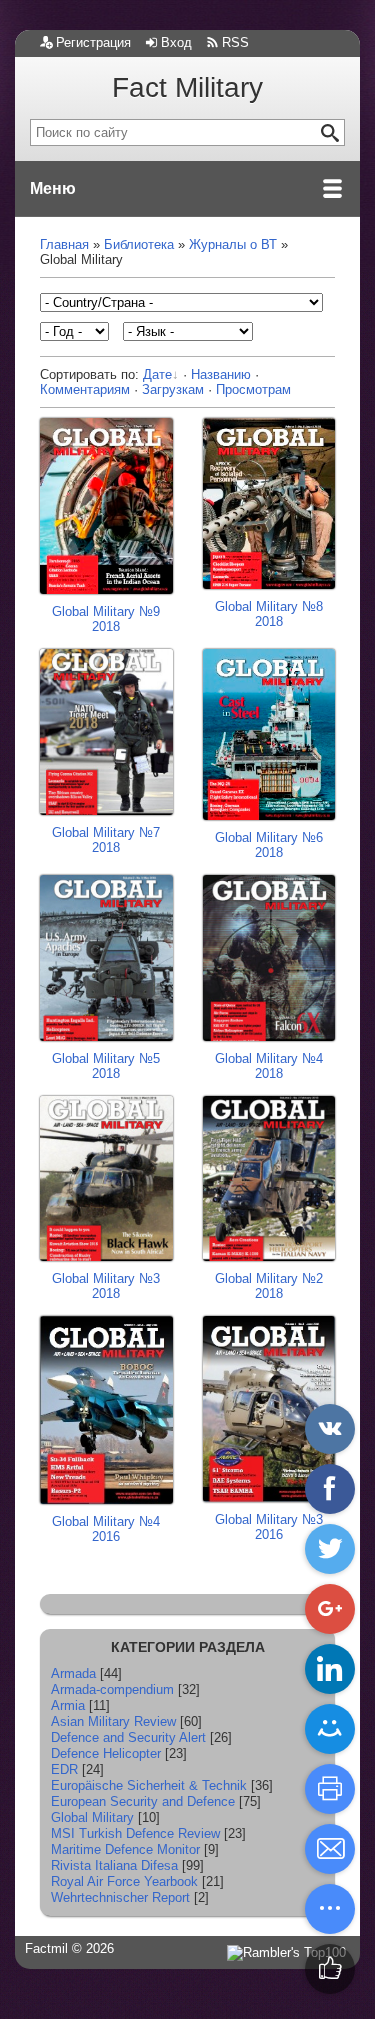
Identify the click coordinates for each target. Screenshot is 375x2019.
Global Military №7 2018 (106, 840)
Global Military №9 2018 (106, 619)
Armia (68, 1705)
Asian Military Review (113, 1721)
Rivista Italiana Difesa (114, 1865)
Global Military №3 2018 (106, 1286)
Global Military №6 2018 (269, 845)
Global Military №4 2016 (106, 1529)
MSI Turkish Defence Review (135, 1833)
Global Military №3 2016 (269, 1527)
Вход (176, 42)
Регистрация (93, 42)
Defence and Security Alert (128, 1737)
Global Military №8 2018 (269, 614)
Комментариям (85, 389)
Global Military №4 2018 (269, 1066)
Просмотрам (253, 389)
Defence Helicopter (106, 1753)
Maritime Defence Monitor (125, 1849)
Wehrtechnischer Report (120, 1897)
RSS (235, 42)
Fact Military (187, 87)
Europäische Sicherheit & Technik (149, 1785)
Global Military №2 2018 (269, 1286)
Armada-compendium (112, 1689)
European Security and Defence (143, 1801)
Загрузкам (173, 389)
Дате (157, 374)
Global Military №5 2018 (106, 1066)
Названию (221, 374)
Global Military (92, 1817)
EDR (64, 1769)
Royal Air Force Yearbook (124, 1881)
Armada (73, 1673)
